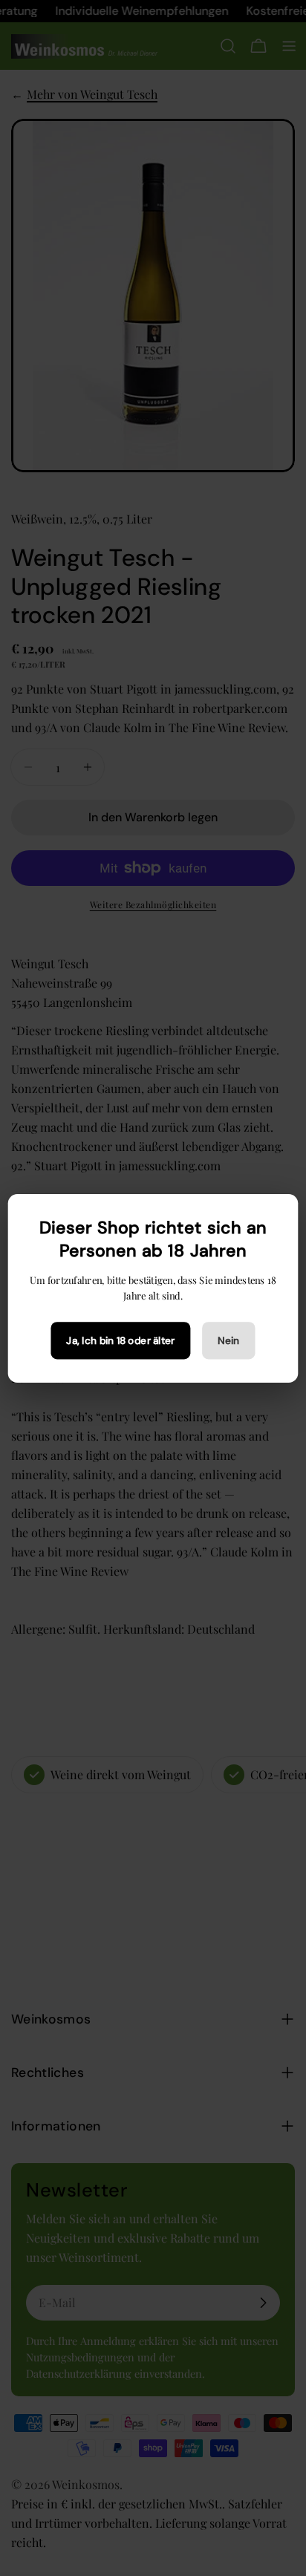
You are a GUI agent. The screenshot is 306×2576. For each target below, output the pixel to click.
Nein (228, 1340)
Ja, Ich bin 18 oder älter (120, 1340)
